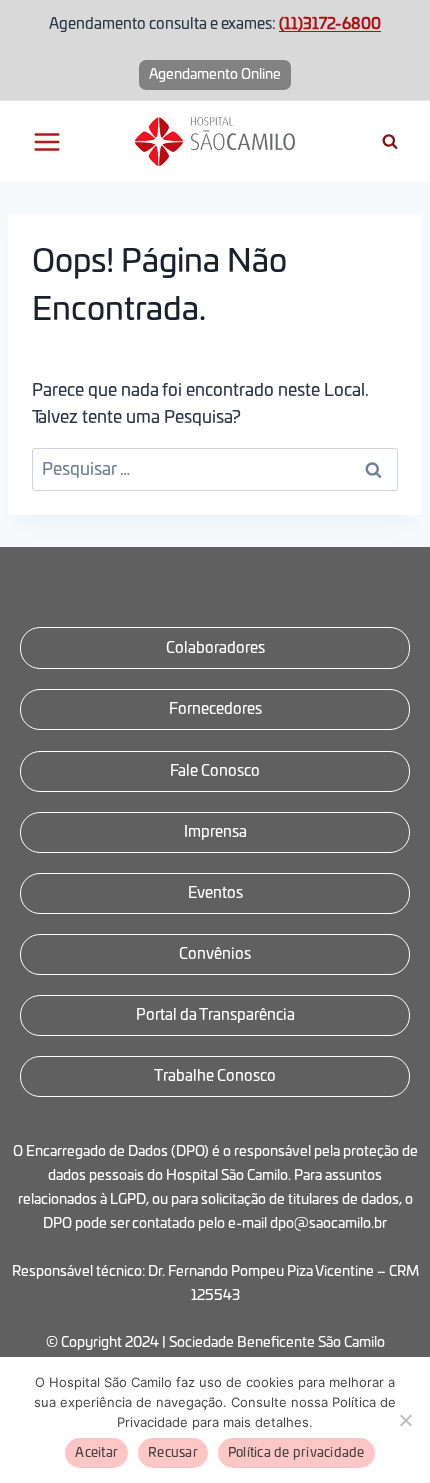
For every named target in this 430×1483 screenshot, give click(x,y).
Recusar (173, 1453)
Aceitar (96, 1453)
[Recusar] (405, 1420)
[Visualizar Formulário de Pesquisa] (390, 142)
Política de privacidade (296, 1453)
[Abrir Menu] (47, 141)
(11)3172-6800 (330, 24)
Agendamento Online (215, 75)
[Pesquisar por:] (215, 469)
